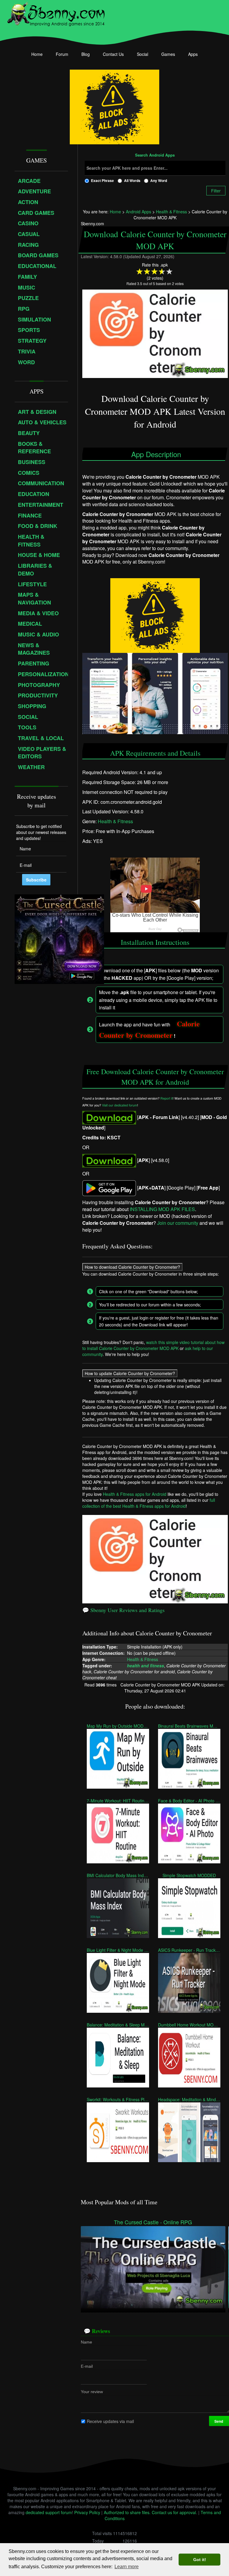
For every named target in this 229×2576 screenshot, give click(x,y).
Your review (92, 2392)
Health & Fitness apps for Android (135, 1494)
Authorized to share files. (127, 2512)
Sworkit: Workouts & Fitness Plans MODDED (118, 2099)
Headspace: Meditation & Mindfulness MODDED (189, 2099)
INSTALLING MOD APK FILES (162, 1209)
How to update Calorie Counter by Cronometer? (130, 1373)
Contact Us (113, 54)
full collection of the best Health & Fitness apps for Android (149, 1503)
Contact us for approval (174, 2512)
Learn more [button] (127, 2567)
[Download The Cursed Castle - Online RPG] (153, 2266)
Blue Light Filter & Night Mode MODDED (118, 1950)
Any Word (159, 180)
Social (143, 54)
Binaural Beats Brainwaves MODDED (189, 1726)
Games (168, 54)
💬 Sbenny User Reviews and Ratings (123, 1610)
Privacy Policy (87, 2512)
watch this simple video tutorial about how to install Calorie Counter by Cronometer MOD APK (153, 1345)
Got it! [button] (200, 2560)
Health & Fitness (115, 821)
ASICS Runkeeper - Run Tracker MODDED (189, 1950)
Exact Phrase (102, 180)
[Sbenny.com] (56, 13)
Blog (86, 54)
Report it (167, 1098)
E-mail (87, 2366)
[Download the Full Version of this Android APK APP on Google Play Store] (109, 1187)
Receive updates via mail (110, 2421)
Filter (216, 191)
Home (37, 54)
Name (86, 2342)
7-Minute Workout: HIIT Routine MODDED (118, 1801)
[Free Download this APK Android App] (109, 1117)
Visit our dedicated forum (120, 1105)
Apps (193, 54)
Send (219, 2421)
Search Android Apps (155, 155)
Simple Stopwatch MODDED (189, 1875)
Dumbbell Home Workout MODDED (189, 2025)
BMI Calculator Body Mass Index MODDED (118, 1875)
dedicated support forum (49, 2512)
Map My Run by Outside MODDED (118, 1726)
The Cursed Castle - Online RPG (153, 2222)
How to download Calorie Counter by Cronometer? (132, 1267)
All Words (132, 180)
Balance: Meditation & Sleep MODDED (118, 2025)
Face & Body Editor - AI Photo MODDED (189, 1801)
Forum (62, 54)
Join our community (178, 1223)
